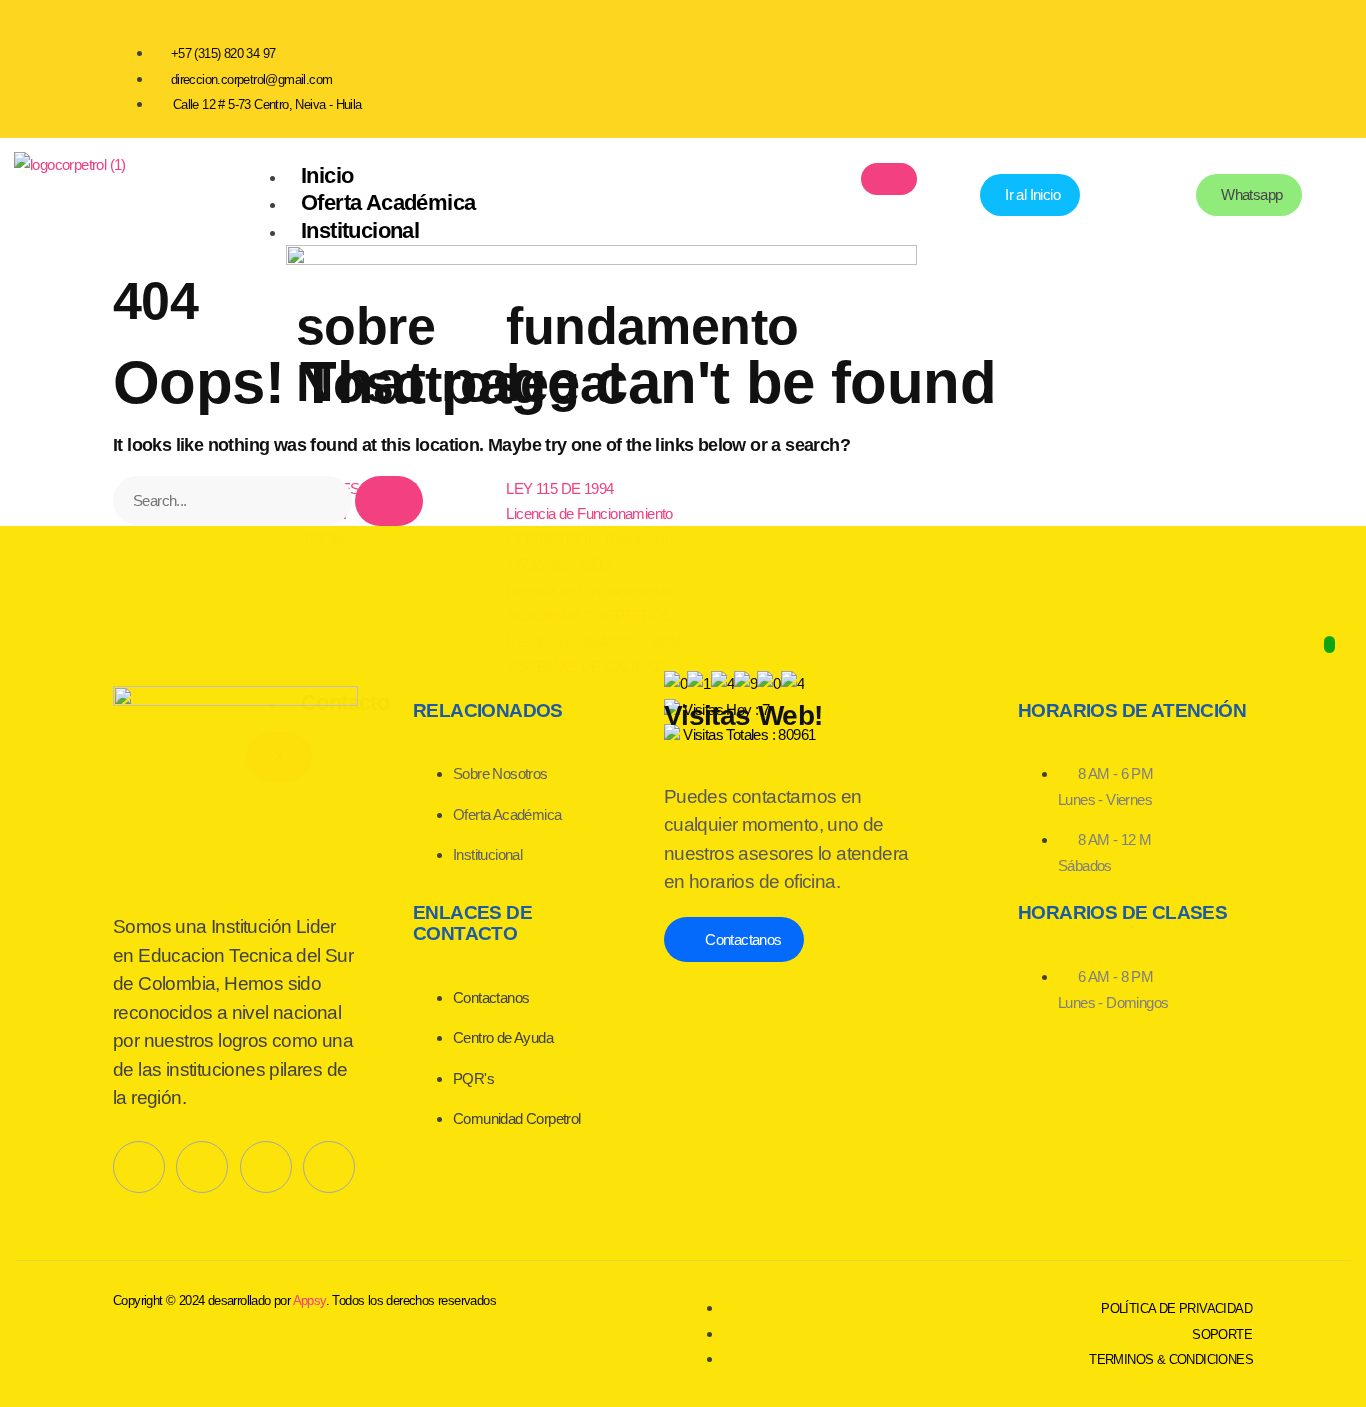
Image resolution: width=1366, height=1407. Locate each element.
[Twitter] (202, 1167)
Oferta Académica (388, 202)
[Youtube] (1157, 65)
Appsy (309, 1300)
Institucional (360, 230)
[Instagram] (1228, 65)
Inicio (327, 175)
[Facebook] (1085, 65)
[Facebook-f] (139, 1167)
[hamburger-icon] (889, 179)
